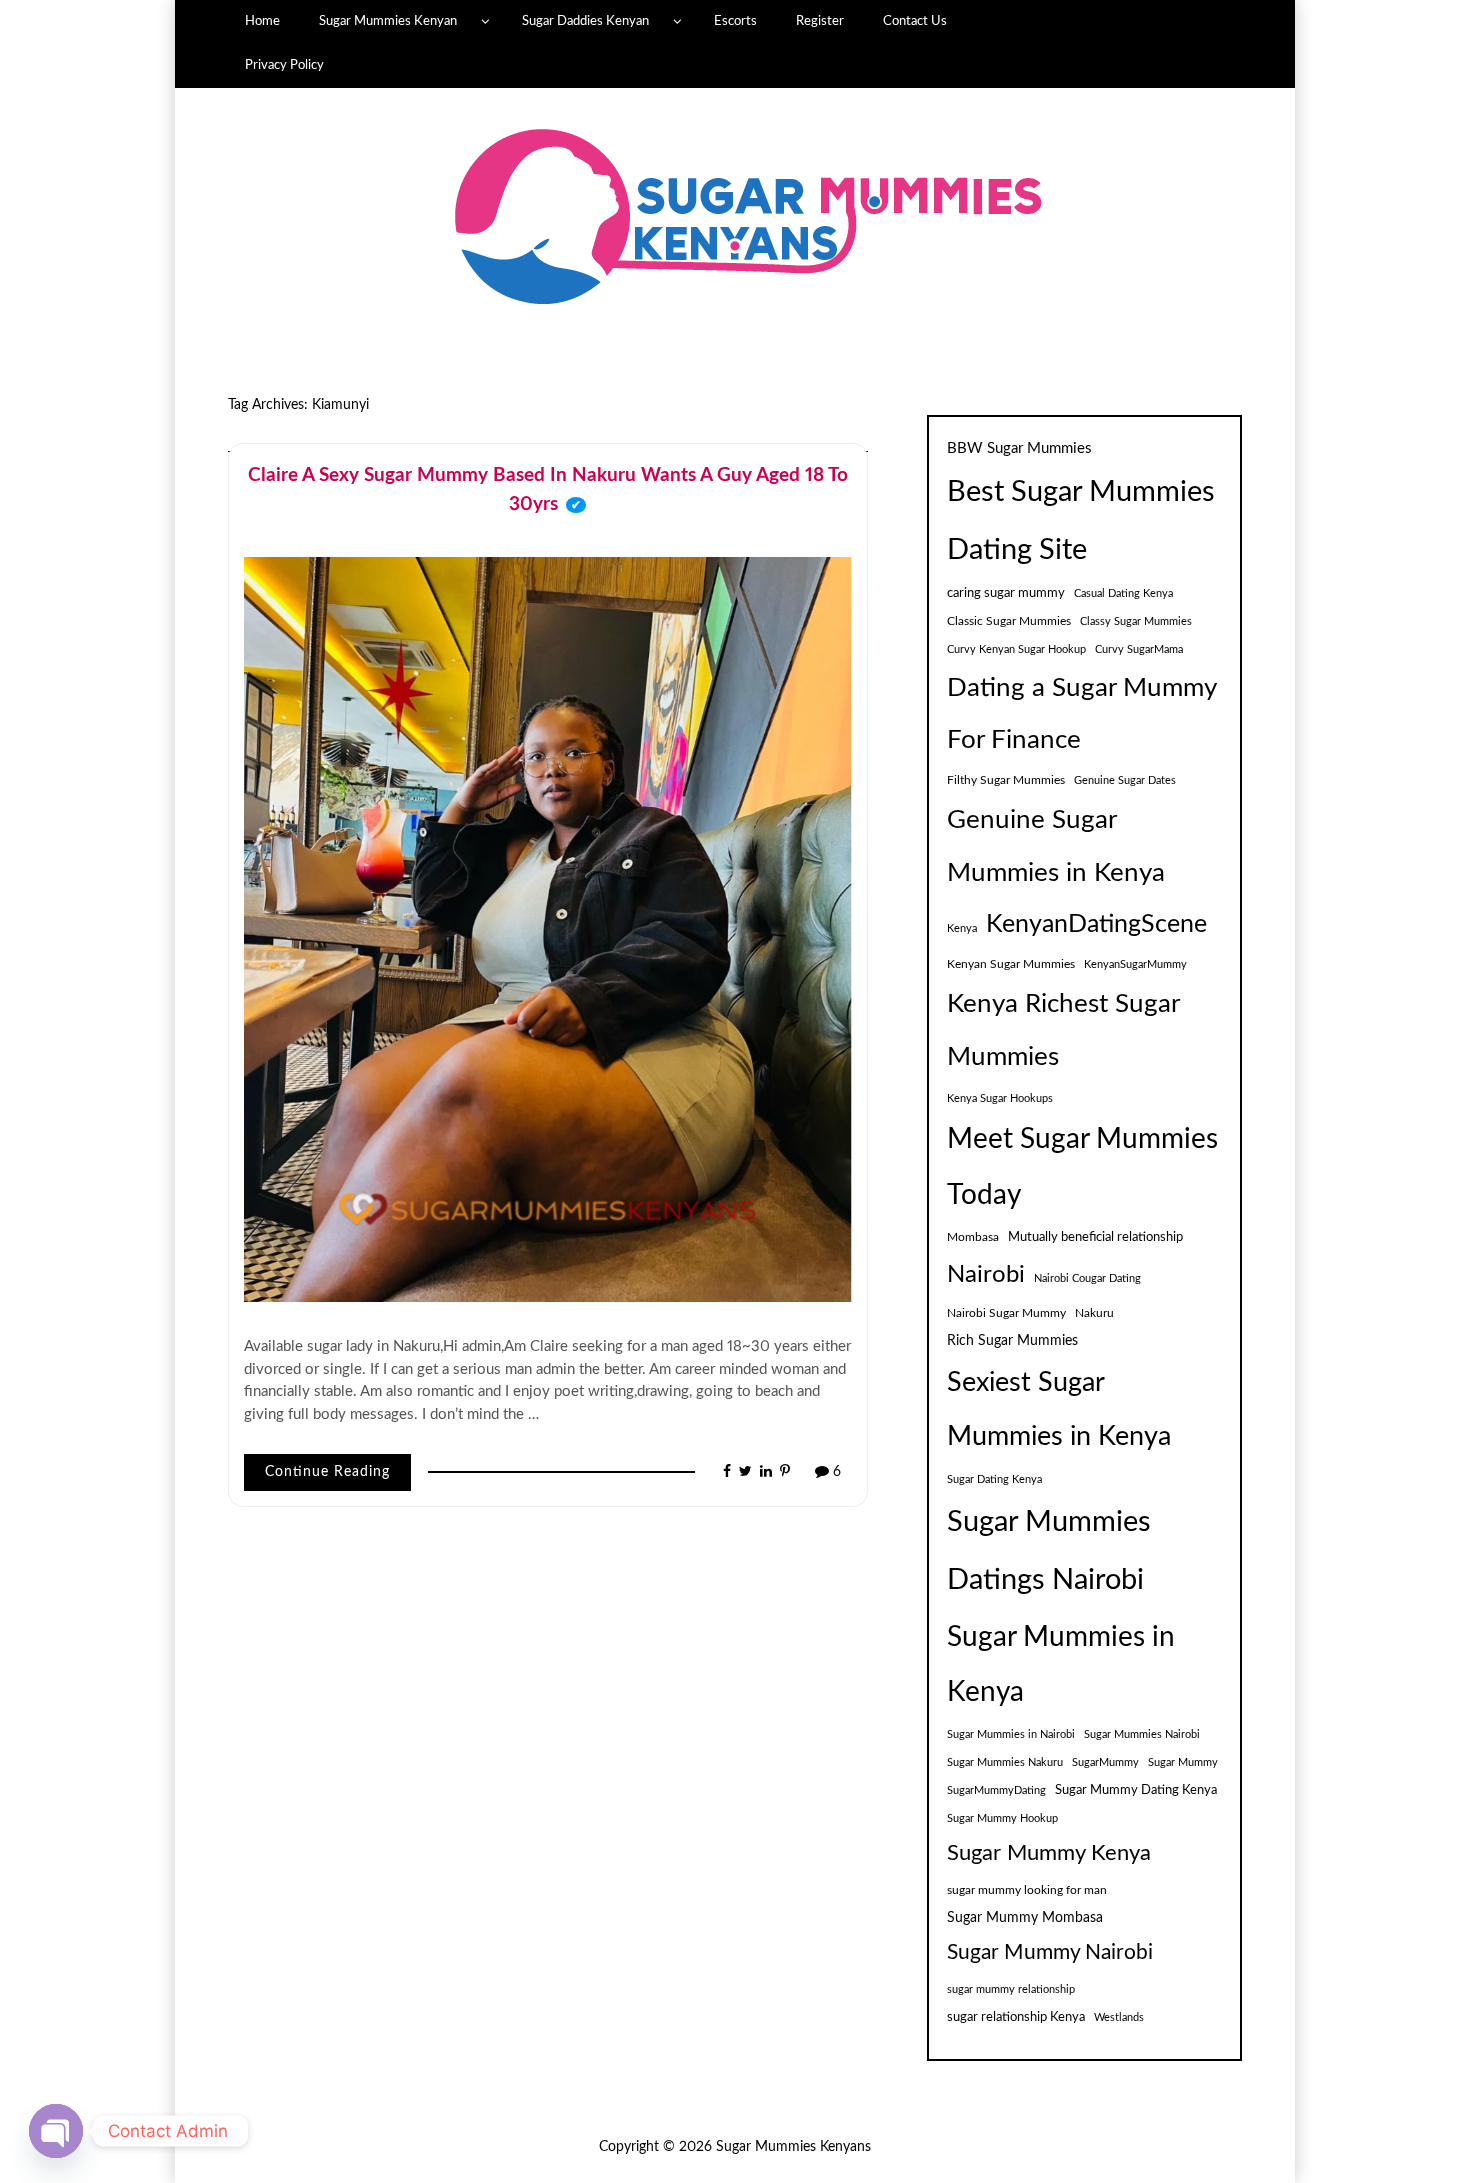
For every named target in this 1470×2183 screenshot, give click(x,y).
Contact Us (915, 21)
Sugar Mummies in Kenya (1061, 1665)
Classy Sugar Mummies (1136, 621)
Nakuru (1094, 1313)
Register (820, 21)
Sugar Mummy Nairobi (1050, 1952)
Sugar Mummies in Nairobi (1011, 1734)
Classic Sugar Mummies (1009, 621)
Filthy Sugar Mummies (1006, 780)
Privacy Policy (284, 65)
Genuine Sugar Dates (1125, 780)
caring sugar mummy (1006, 593)
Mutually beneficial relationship (1095, 1237)
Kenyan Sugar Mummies (1011, 964)
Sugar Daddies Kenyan (585, 21)
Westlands (1119, 2017)
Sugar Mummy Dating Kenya (1136, 1790)
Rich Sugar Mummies (1012, 1341)
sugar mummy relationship (1011, 1989)
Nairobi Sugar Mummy (1006, 1313)
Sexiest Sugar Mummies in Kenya (1059, 1409)
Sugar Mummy (1183, 1762)
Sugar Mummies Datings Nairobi (1049, 1551)
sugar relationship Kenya (1016, 2017)
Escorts (735, 21)
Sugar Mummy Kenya (1049, 1853)
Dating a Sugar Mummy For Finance (1081, 713)
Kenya (962, 928)
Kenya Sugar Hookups (1000, 1098)
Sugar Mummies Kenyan (388, 21)
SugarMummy (1105, 1762)
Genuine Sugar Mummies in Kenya (1056, 846)
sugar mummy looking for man (1027, 1890)
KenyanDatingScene (1096, 924)
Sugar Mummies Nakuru (1005, 1762)
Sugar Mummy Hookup (1002, 1818)
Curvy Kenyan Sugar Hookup (1016, 649)
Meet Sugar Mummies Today (1082, 1167)
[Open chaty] (56, 2131)
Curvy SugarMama (1139, 649)
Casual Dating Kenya (1123, 593)
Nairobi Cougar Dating (1087, 1278)
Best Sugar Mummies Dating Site (1081, 521)
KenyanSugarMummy (1135, 964)
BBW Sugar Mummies (1019, 448)
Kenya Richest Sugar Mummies (1063, 1030)
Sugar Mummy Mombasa (1025, 1918)
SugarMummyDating (996, 1790)
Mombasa (973, 1237)
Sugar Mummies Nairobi (1142, 1734)
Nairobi (986, 1275)
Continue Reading (327, 1472)
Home (262, 21)
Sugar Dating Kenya (994, 1479)
